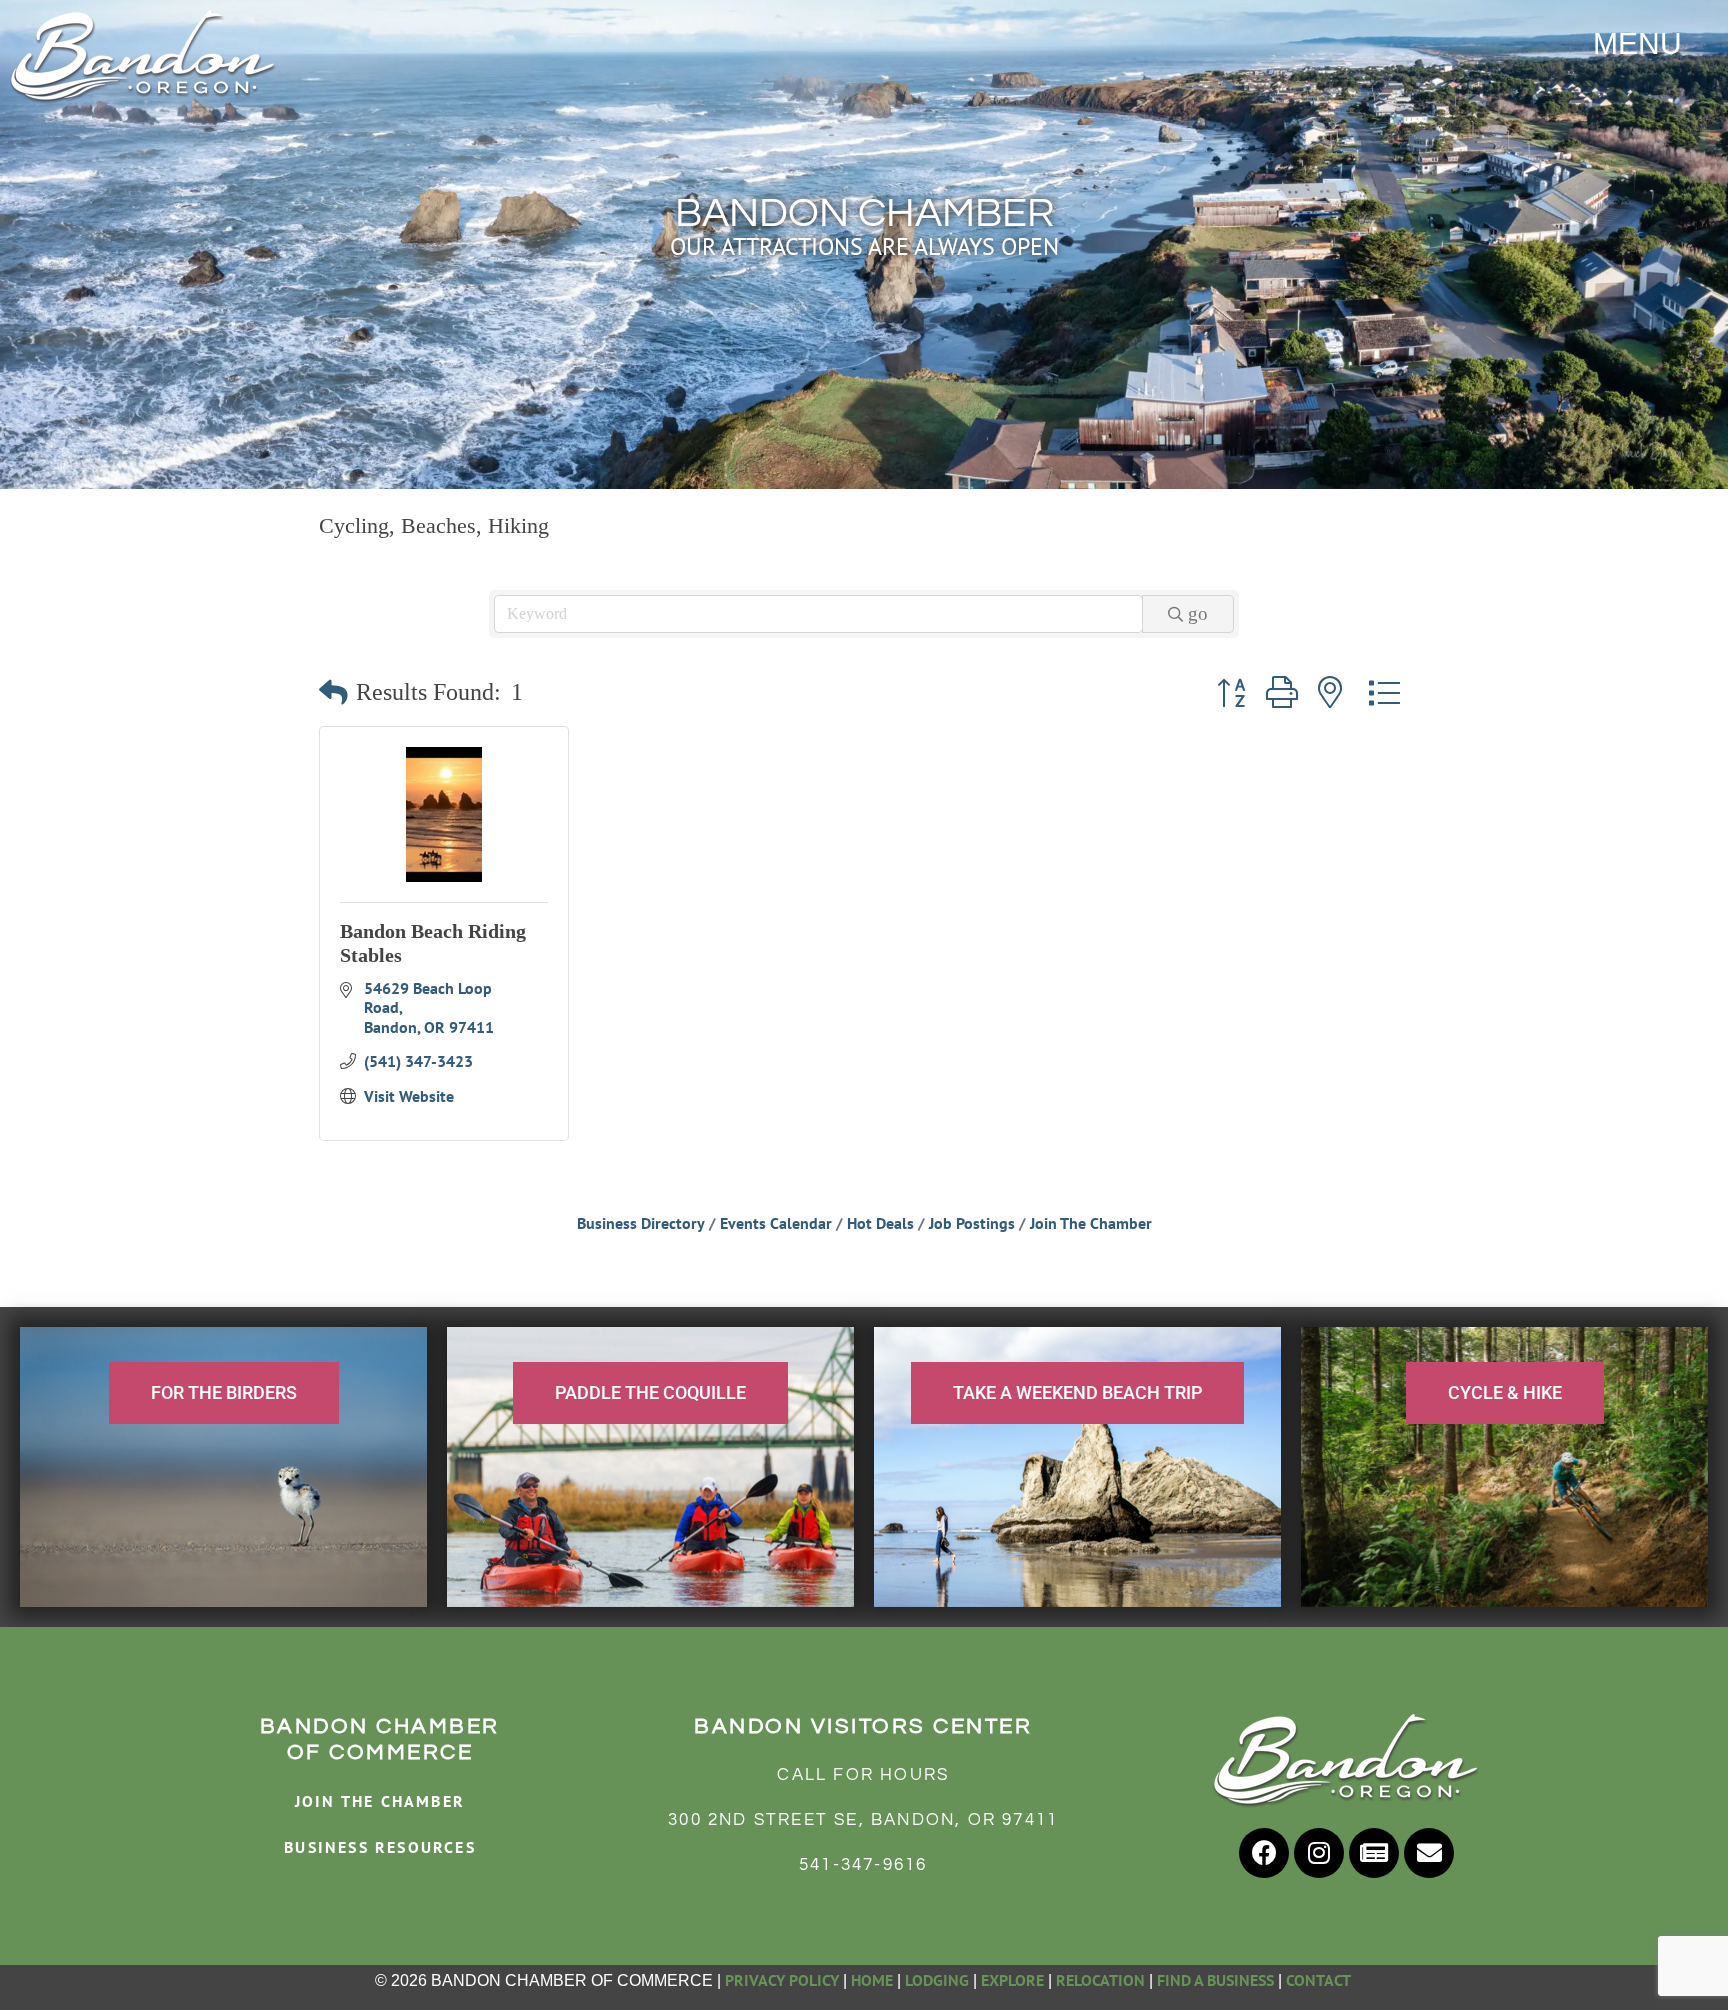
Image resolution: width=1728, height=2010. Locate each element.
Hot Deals (880, 1223)
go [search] (1198, 613)
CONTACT (1320, 1980)
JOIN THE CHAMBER (380, 1801)
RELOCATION (1100, 1980)
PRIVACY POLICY (782, 1980)
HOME (872, 1980)
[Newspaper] (1374, 1853)
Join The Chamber (1091, 1223)
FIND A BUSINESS (1215, 1980)
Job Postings (972, 1223)
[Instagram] (1319, 1853)
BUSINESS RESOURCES (380, 1847)
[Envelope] (1429, 1853)
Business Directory (641, 1223)
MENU (1637, 43)
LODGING (937, 1980)
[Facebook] (1264, 1853)
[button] (333, 693)
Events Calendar (776, 1223)
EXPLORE (1012, 1980)
